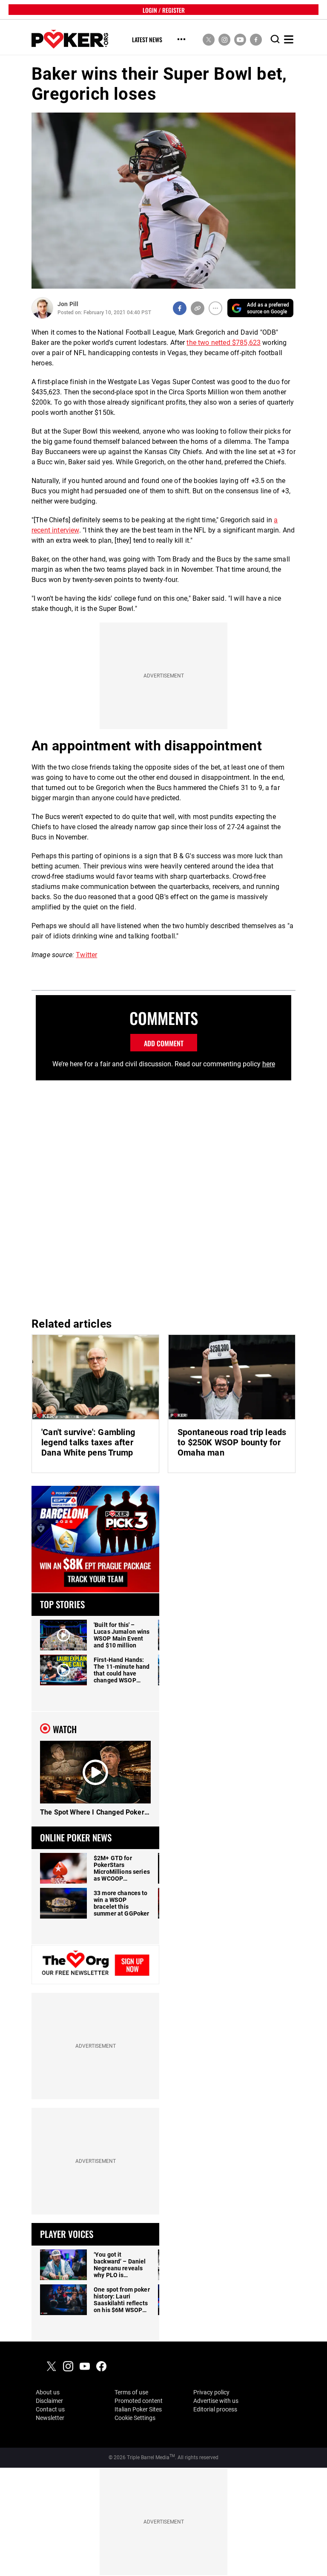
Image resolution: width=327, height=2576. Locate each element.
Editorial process (215, 2409)
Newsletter (50, 2418)
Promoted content (139, 2401)
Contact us (50, 2409)
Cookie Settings (135, 2418)
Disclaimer (49, 2401)
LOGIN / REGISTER (164, 10)
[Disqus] (163, 1195)
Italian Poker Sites (138, 2409)
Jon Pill (68, 304)
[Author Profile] (42, 308)
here (269, 1064)
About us (48, 2392)
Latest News (147, 40)
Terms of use (131, 2392)
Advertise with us (216, 2401)
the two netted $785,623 (224, 343)
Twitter (86, 955)
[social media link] (209, 39)
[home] (70, 39)
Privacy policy (211, 2392)
